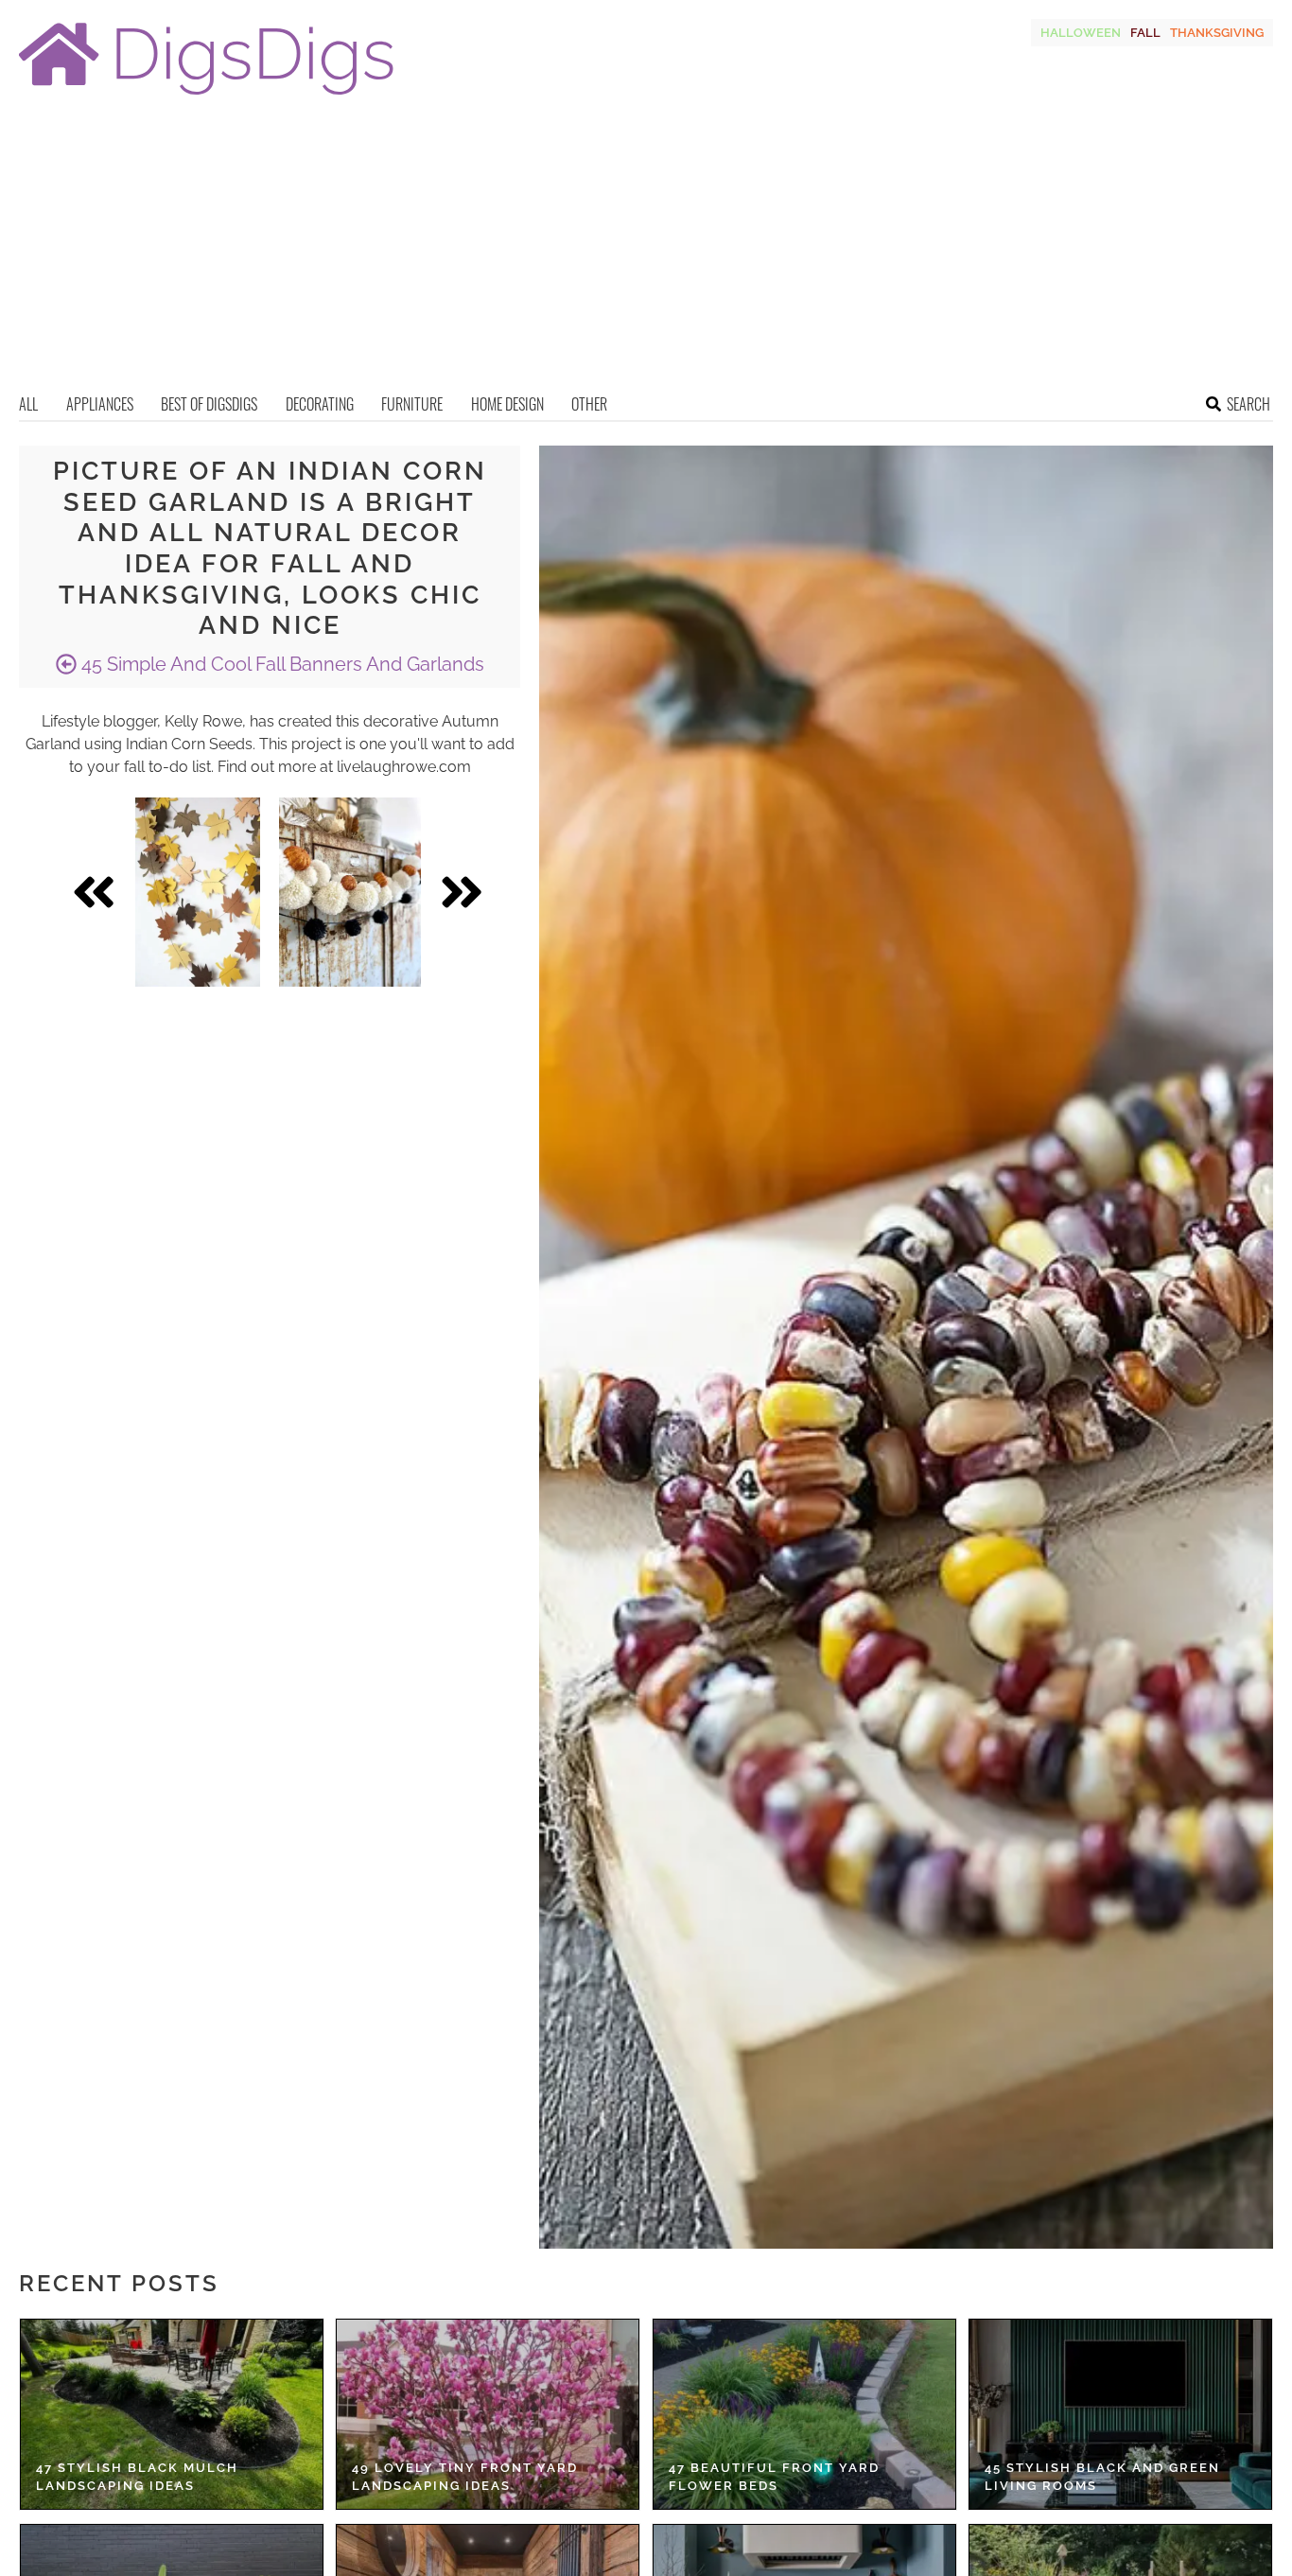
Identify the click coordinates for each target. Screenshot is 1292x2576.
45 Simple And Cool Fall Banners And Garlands (280, 664)
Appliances (100, 404)
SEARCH (1248, 404)
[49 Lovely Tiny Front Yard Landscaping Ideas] (488, 2414)
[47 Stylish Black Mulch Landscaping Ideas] (172, 2414)
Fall (1145, 33)
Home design (507, 404)
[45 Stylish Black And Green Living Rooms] (1120, 2414)
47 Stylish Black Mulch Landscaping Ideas (137, 2477)
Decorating (320, 404)
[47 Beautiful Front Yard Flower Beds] (804, 2414)
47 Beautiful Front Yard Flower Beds (774, 2477)
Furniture (412, 404)
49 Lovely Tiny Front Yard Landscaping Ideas (465, 2477)
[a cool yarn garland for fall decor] (350, 892)
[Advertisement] (646, 251)
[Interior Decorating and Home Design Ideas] (206, 97)
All (28, 404)
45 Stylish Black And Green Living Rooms (1102, 2477)
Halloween (1081, 33)
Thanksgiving (1217, 33)
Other (589, 404)
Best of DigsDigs (209, 404)
